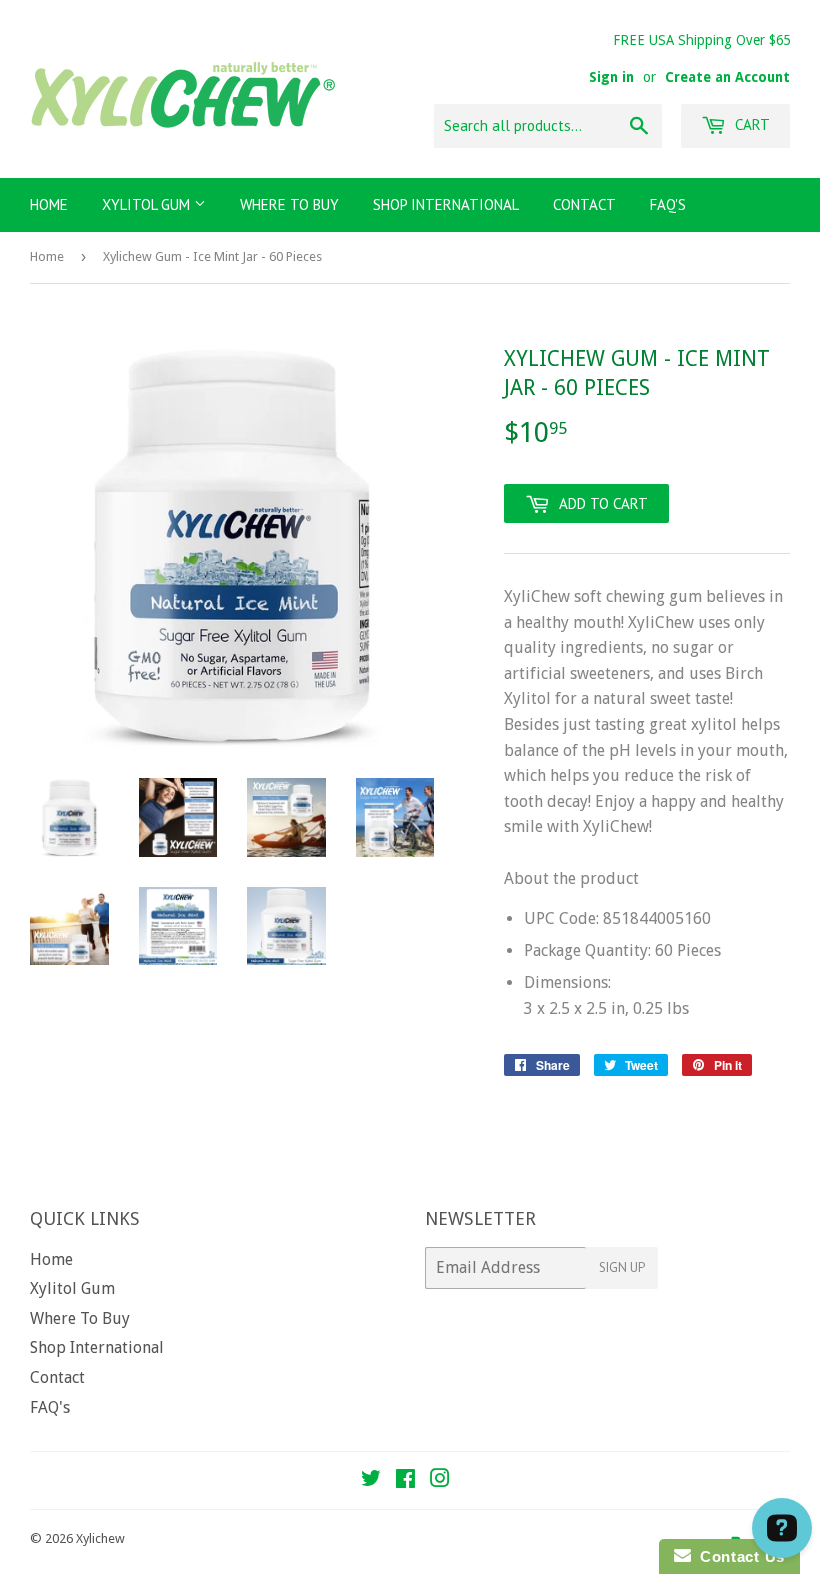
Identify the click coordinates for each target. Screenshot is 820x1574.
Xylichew (100, 1538)
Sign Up (622, 1267)
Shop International (446, 204)
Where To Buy (289, 204)
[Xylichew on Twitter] (371, 1480)
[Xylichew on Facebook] (405, 1480)
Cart (750, 124)
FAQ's (668, 204)
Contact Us (738, 1556)
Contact (584, 204)
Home (49, 204)
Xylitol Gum (148, 204)
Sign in (611, 77)
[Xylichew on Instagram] (440, 1480)
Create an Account (727, 77)
